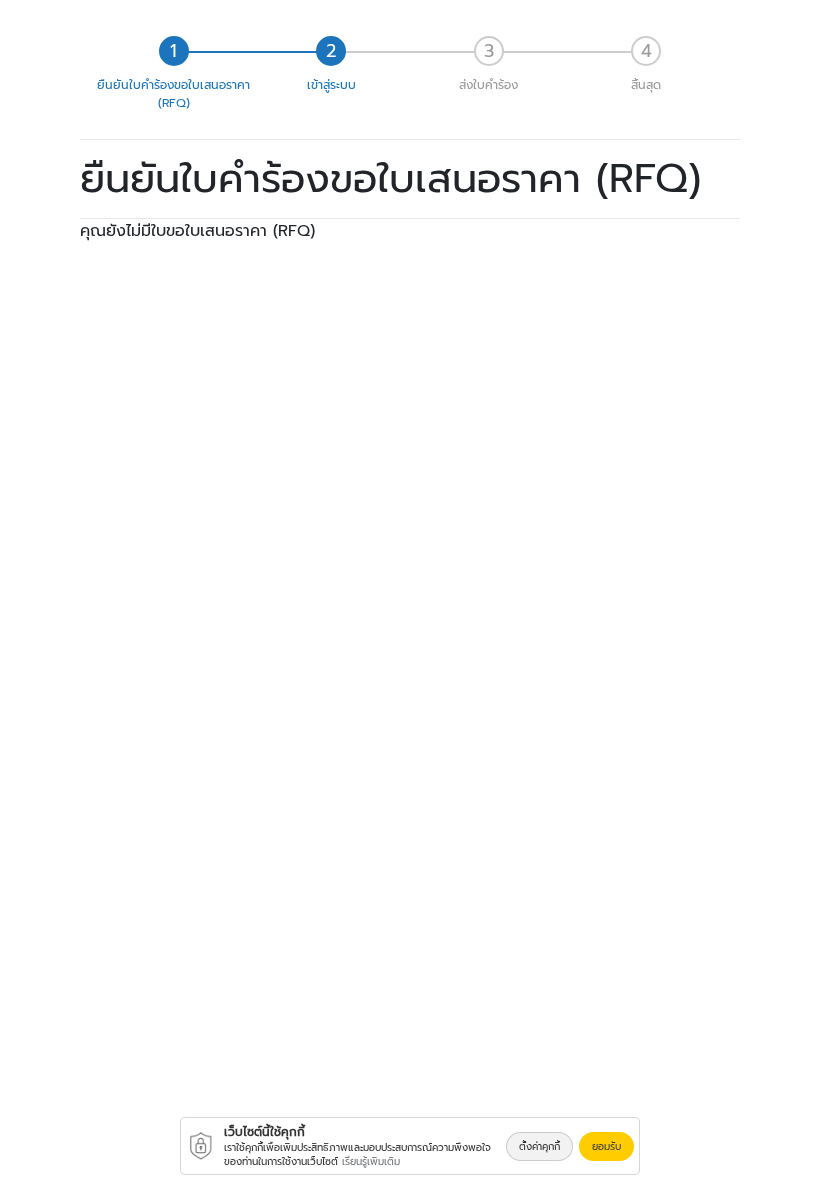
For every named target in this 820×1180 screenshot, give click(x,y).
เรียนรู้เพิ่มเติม (371, 1161)
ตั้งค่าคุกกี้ (539, 1146)
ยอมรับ (606, 1146)
